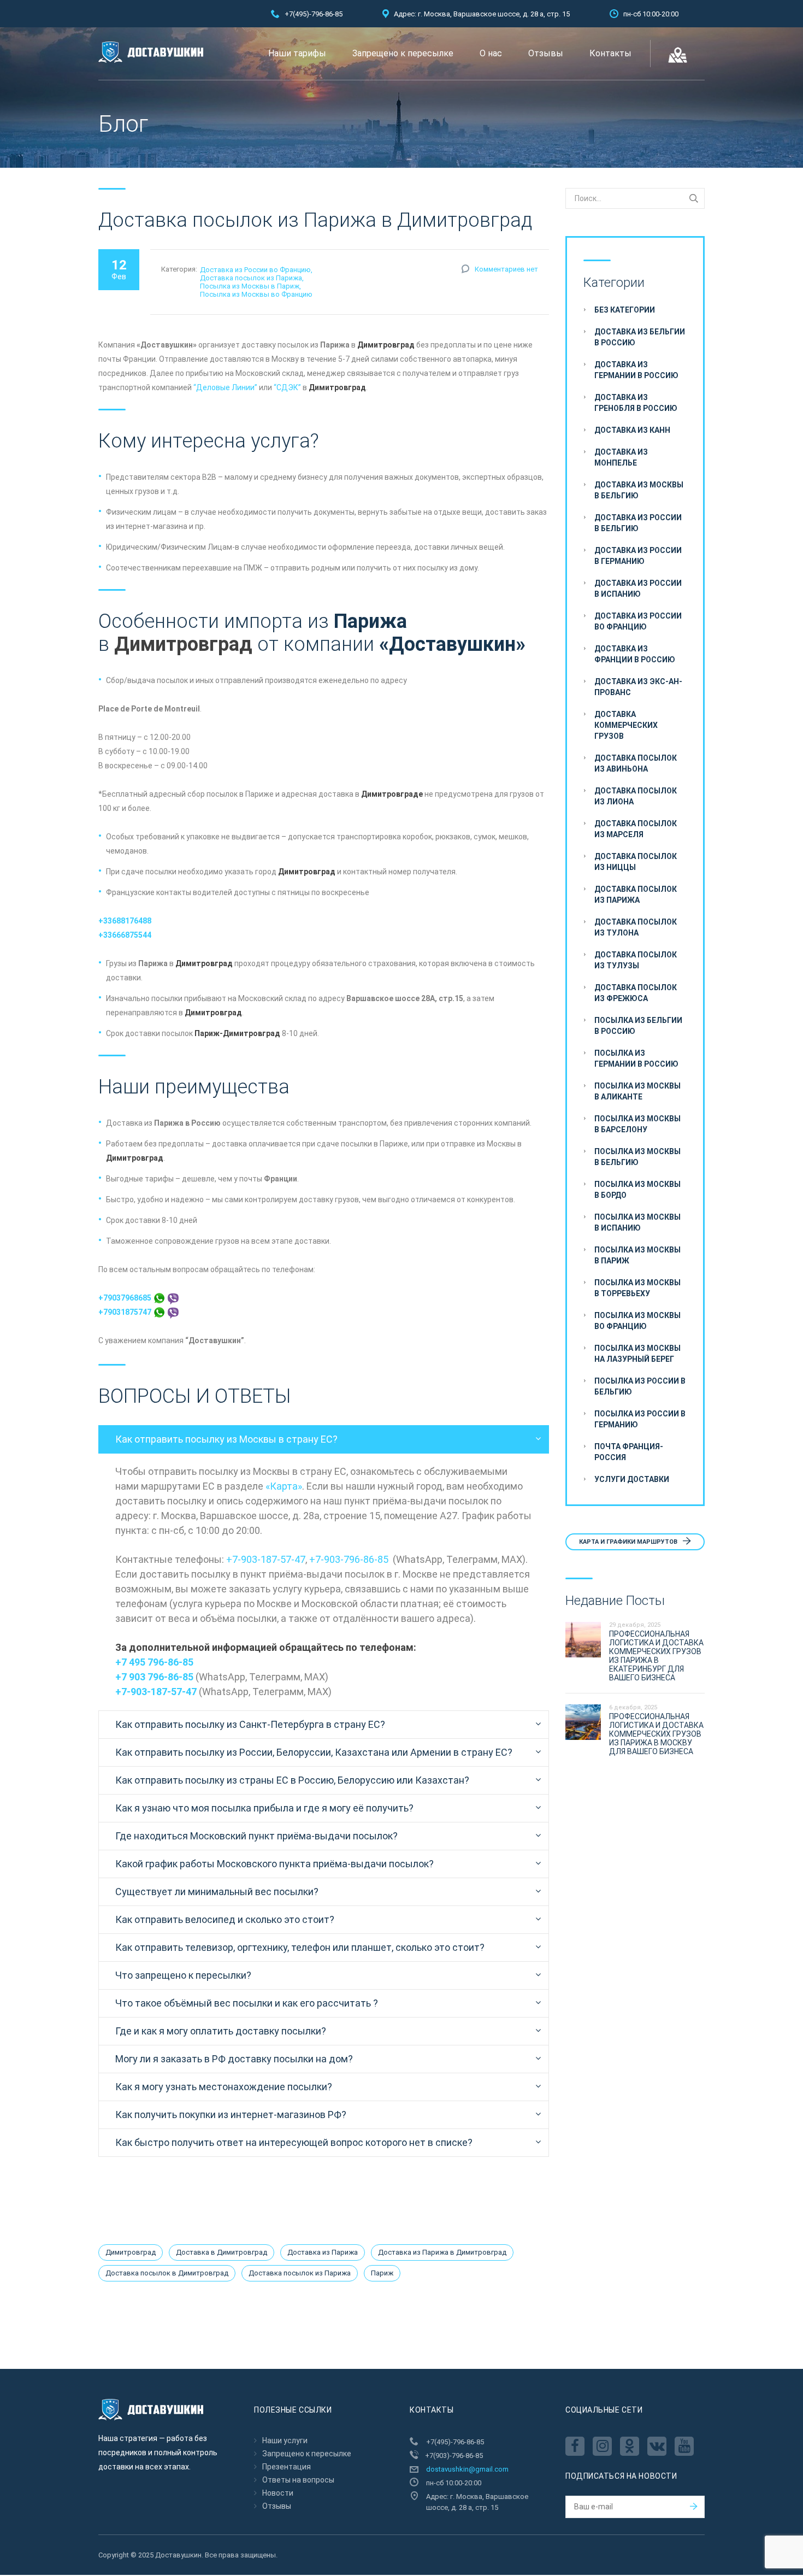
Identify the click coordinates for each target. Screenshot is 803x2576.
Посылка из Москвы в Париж (250, 286)
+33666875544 (125, 935)
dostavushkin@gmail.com (467, 2469)
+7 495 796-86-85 (154, 1662)
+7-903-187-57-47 (266, 1559)
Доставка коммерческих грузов (626, 725)
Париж (382, 2273)
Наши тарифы (297, 53)
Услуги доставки (632, 1479)
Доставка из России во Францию (255, 270)
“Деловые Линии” (225, 387)
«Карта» (284, 1486)
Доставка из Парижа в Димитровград (442, 2252)
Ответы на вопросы (298, 2480)
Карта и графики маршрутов (629, 1542)
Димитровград (131, 2252)
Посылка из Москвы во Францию (256, 294)
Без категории (625, 310)
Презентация (287, 2467)
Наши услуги (285, 2440)
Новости (278, 2493)
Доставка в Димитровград (222, 2252)
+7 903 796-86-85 (154, 1677)
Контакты (610, 53)
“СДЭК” (287, 387)
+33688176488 (125, 921)
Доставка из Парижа (323, 2252)
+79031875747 (126, 1312)
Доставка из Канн (632, 430)
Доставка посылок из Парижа (251, 278)
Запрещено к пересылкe (403, 53)
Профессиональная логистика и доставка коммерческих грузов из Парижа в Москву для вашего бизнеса (656, 1734)
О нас (491, 53)
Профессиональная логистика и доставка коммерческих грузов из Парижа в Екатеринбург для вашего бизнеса (656, 1656)
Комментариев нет (506, 269)
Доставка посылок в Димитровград (167, 2273)
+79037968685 (126, 1298)
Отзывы (546, 53)
